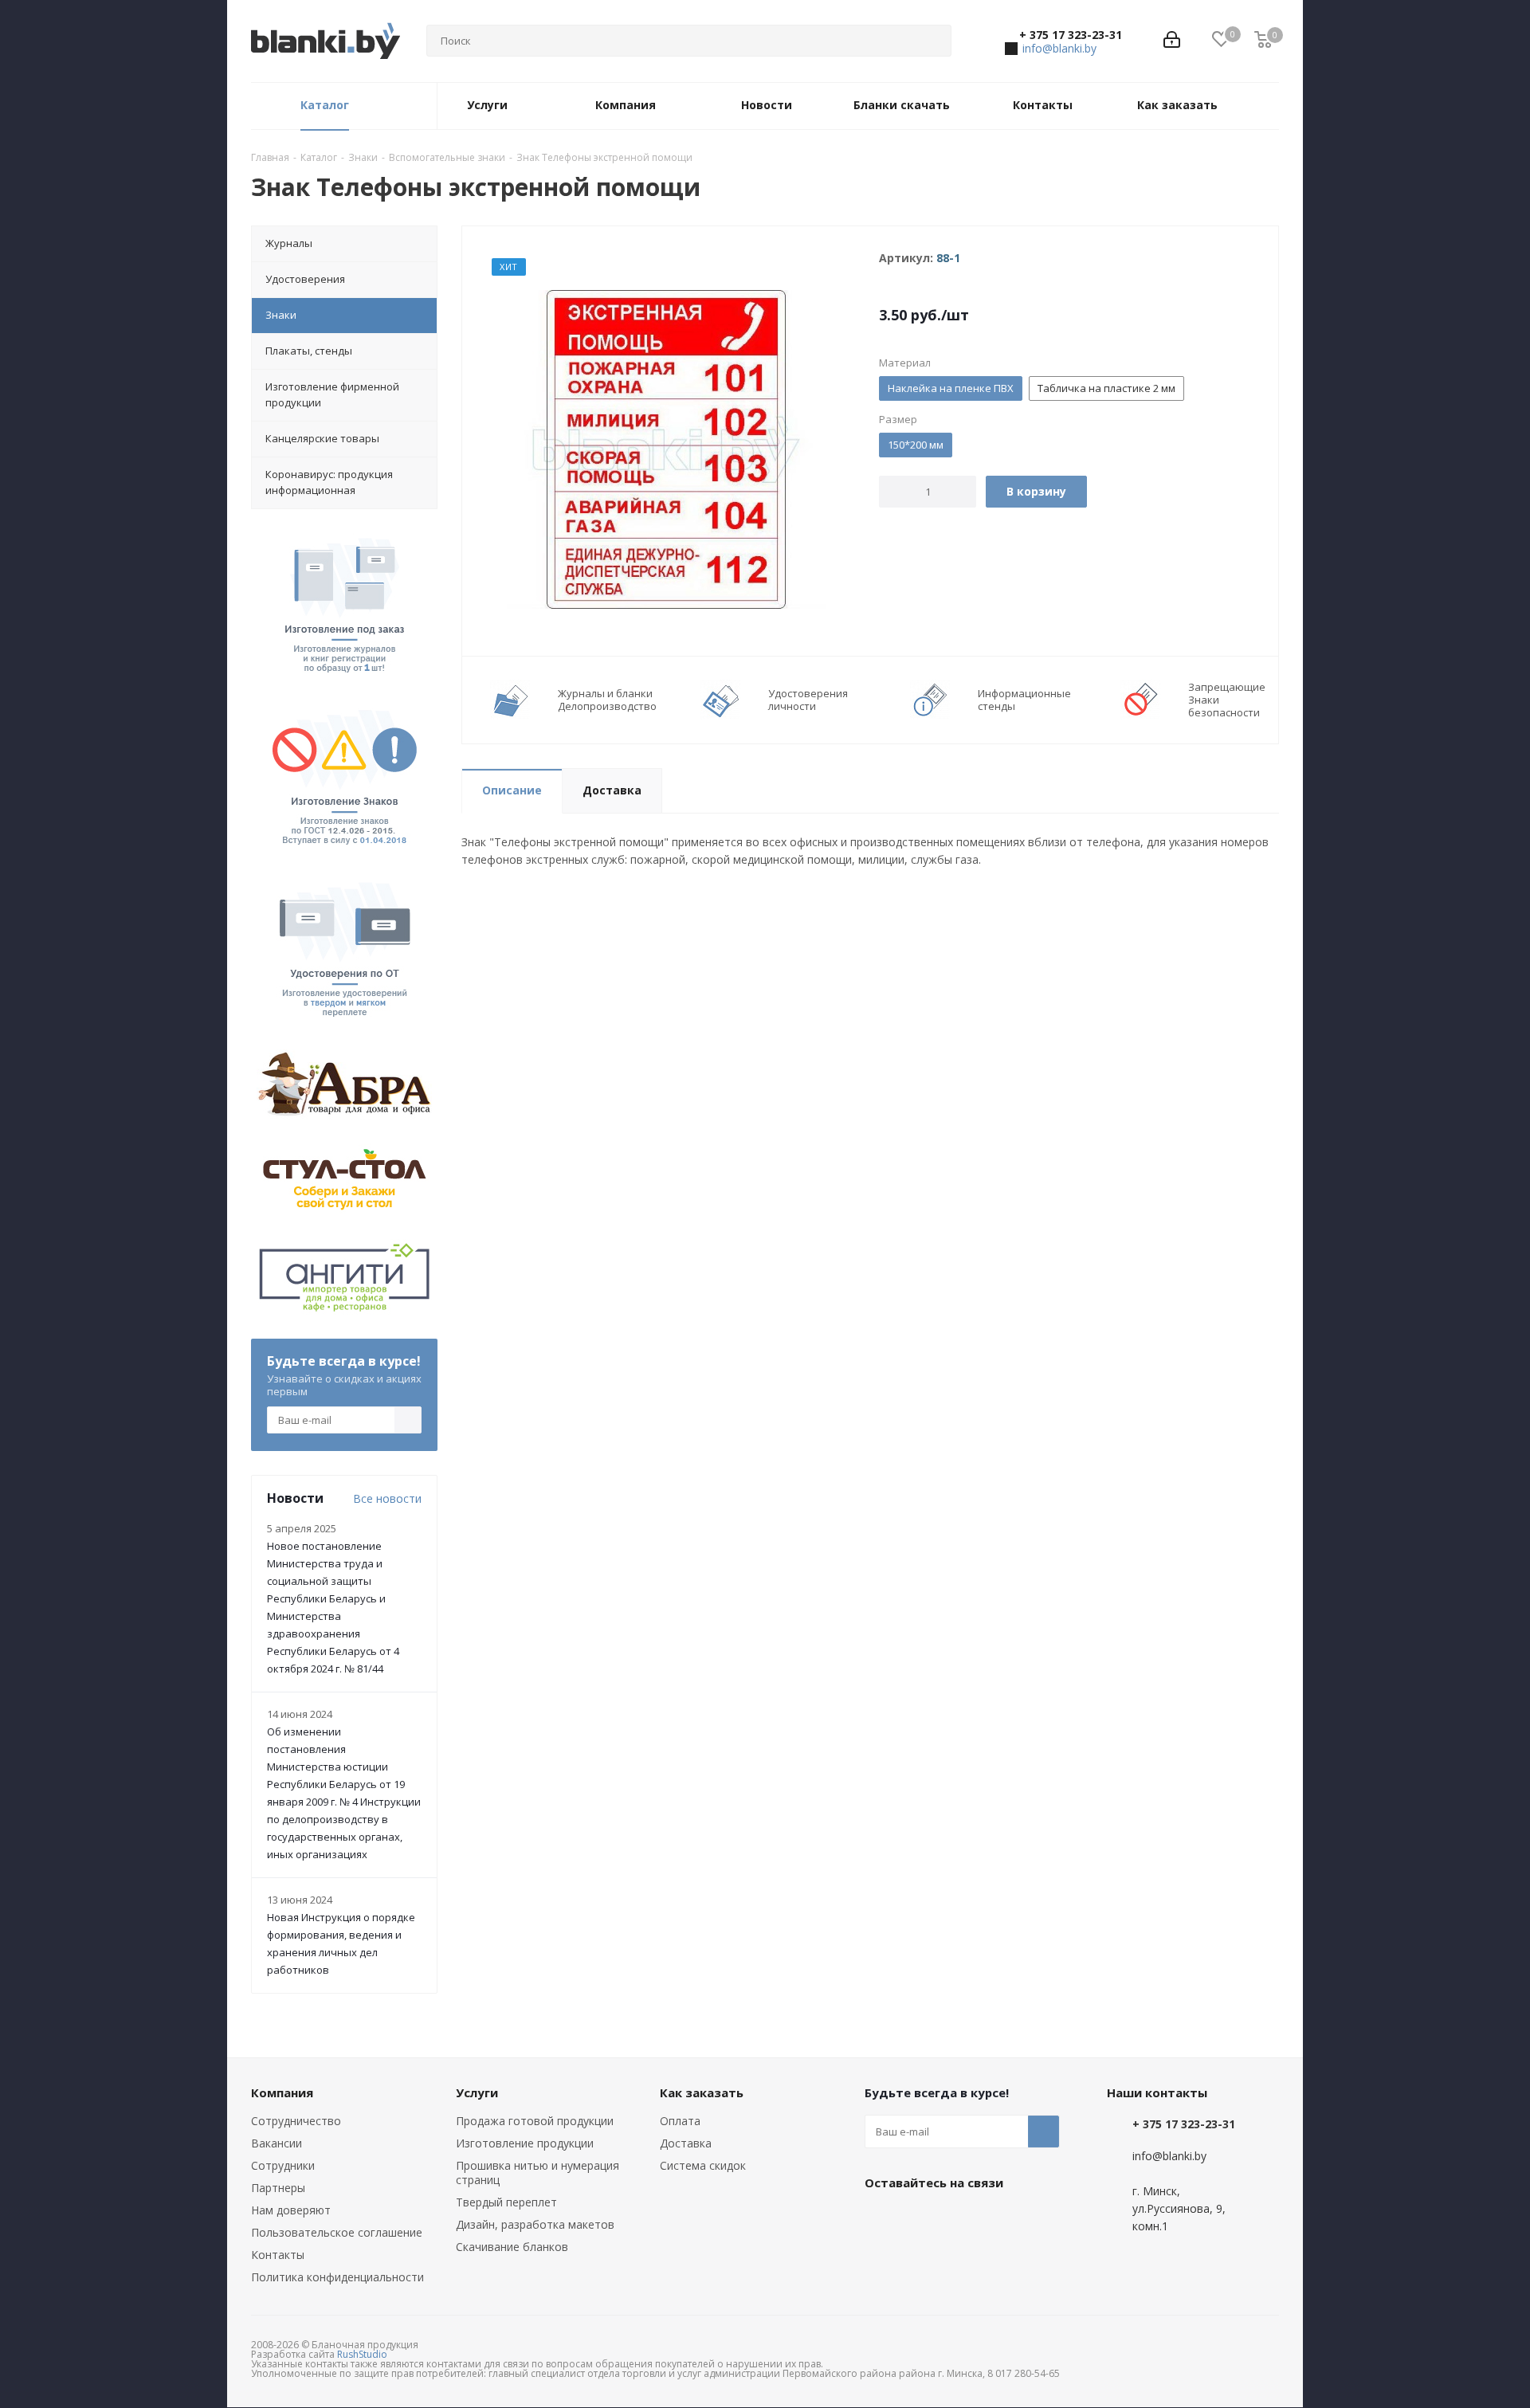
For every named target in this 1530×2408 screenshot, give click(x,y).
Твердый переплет (506, 2202)
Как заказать (702, 2092)
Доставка (686, 2143)
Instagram (960, 2219)
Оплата (680, 2121)
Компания (282, 2092)
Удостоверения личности (808, 700)
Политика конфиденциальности (337, 2277)
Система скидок (703, 2165)
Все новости (387, 1498)
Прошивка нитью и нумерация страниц (537, 2173)
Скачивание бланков (512, 2247)
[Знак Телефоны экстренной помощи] (666, 448)
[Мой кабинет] (1172, 41)
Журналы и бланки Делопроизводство (607, 700)
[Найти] (932, 41)
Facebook (920, 2219)
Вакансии (277, 2143)
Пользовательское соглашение (337, 2232)
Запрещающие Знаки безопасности (1227, 700)
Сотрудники (283, 2165)
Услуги (477, 2092)
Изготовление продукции (525, 2143)
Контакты (278, 2255)
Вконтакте (881, 2219)
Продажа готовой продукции (535, 2121)
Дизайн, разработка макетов (535, 2224)
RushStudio (362, 2354)
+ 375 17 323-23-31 (1071, 35)
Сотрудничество (296, 2121)
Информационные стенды (1024, 700)
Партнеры (278, 2188)
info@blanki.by (1059, 48)
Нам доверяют (291, 2210)
